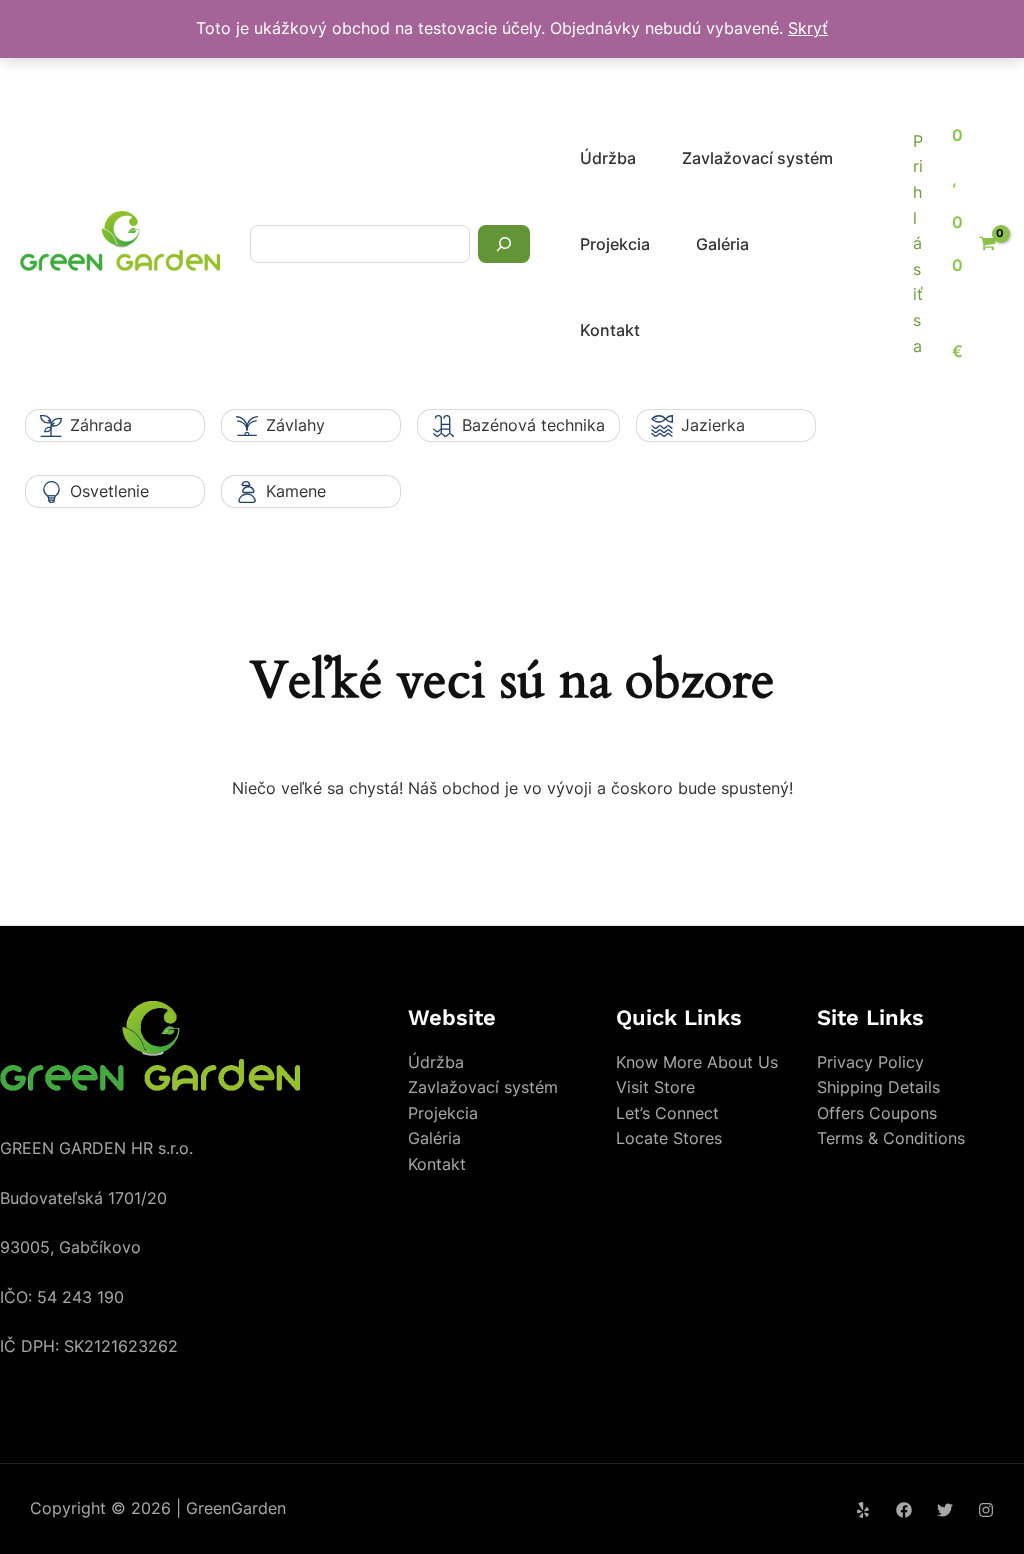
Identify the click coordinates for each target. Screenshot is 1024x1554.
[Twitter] (945, 1510)
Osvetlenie (109, 491)
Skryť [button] (808, 28)
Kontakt (610, 330)
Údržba (608, 158)
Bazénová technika (533, 425)
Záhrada (101, 425)
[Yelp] (863, 1510)
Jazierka (713, 425)
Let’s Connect (667, 1113)
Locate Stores (669, 1138)
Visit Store (655, 1087)
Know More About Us (697, 1062)
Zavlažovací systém (757, 158)
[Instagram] (986, 1510)
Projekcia (615, 244)
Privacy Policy (870, 1062)
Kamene (296, 491)
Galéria (722, 244)
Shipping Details (878, 1087)
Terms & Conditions (891, 1138)
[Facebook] (904, 1510)
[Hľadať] (504, 244)
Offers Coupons (877, 1113)
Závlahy (295, 425)
